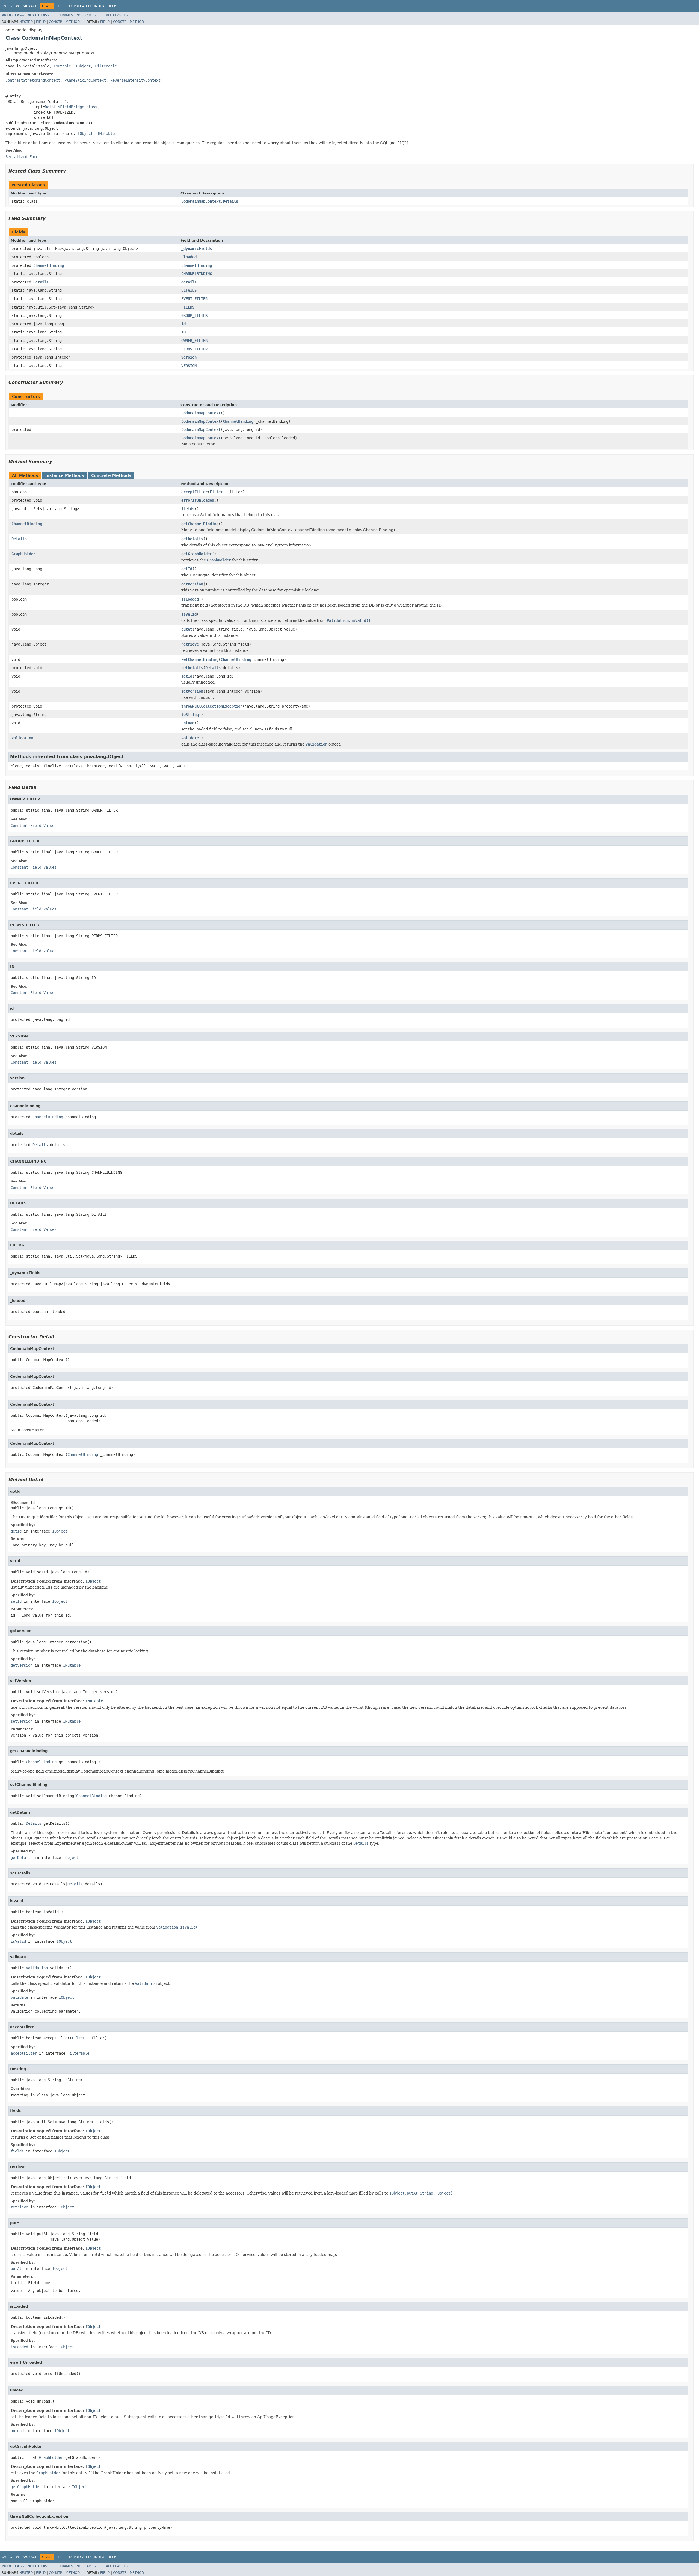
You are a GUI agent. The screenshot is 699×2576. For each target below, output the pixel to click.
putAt (187, 629)
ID (183, 332)
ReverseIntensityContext (135, 80)
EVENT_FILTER (194, 299)
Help (112, 6)
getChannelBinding (200, 524)
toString (190, 715)
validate (190, 738)
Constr (56, 22)
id (183, 324)
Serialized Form (22, 157)
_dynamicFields (197, 249)
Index (99, 6)
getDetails (192, 539)
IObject (83, 66)
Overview (10, 6)
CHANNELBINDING (197, 274)
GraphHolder (23, 554)
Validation (22, 738)
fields (188, 509)
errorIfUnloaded (198, 500)
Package (30, 6)
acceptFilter (194, 492)
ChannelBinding (49, 265)
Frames (66, 15)
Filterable (106, 66)
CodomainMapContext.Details (210, 201)
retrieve (190, 644)
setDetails (192, 668)
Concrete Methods (111, 475)
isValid (189, 614)
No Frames (86, 15)
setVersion (192, 691)
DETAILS (189, 290)
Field (41, 22)
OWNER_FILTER (194, 341)
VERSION (189, 366)
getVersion (192, 584)
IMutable (62, 66)
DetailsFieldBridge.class (71, 107)
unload (188, 723)
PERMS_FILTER (194, 349)
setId (187, 676)
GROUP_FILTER (194, 315)
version (189, 357)
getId (187, 569)
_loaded (189, 257)
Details (41, 282)
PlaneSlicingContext (85, 80)
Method (73, 22)
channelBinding (197, 265)
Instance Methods (65, 475)
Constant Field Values (34, 826)
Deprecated (80, 6)
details (189, 282)
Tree (62, 6)
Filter (216, 492)
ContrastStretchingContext (33, 80)
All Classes (117, 15)
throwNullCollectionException (212, 706)
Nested (26, 22)
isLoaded (190, 599)
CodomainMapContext (201, 413)
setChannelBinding (200, 659)
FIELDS (188, 307)
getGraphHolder (197, 554)
